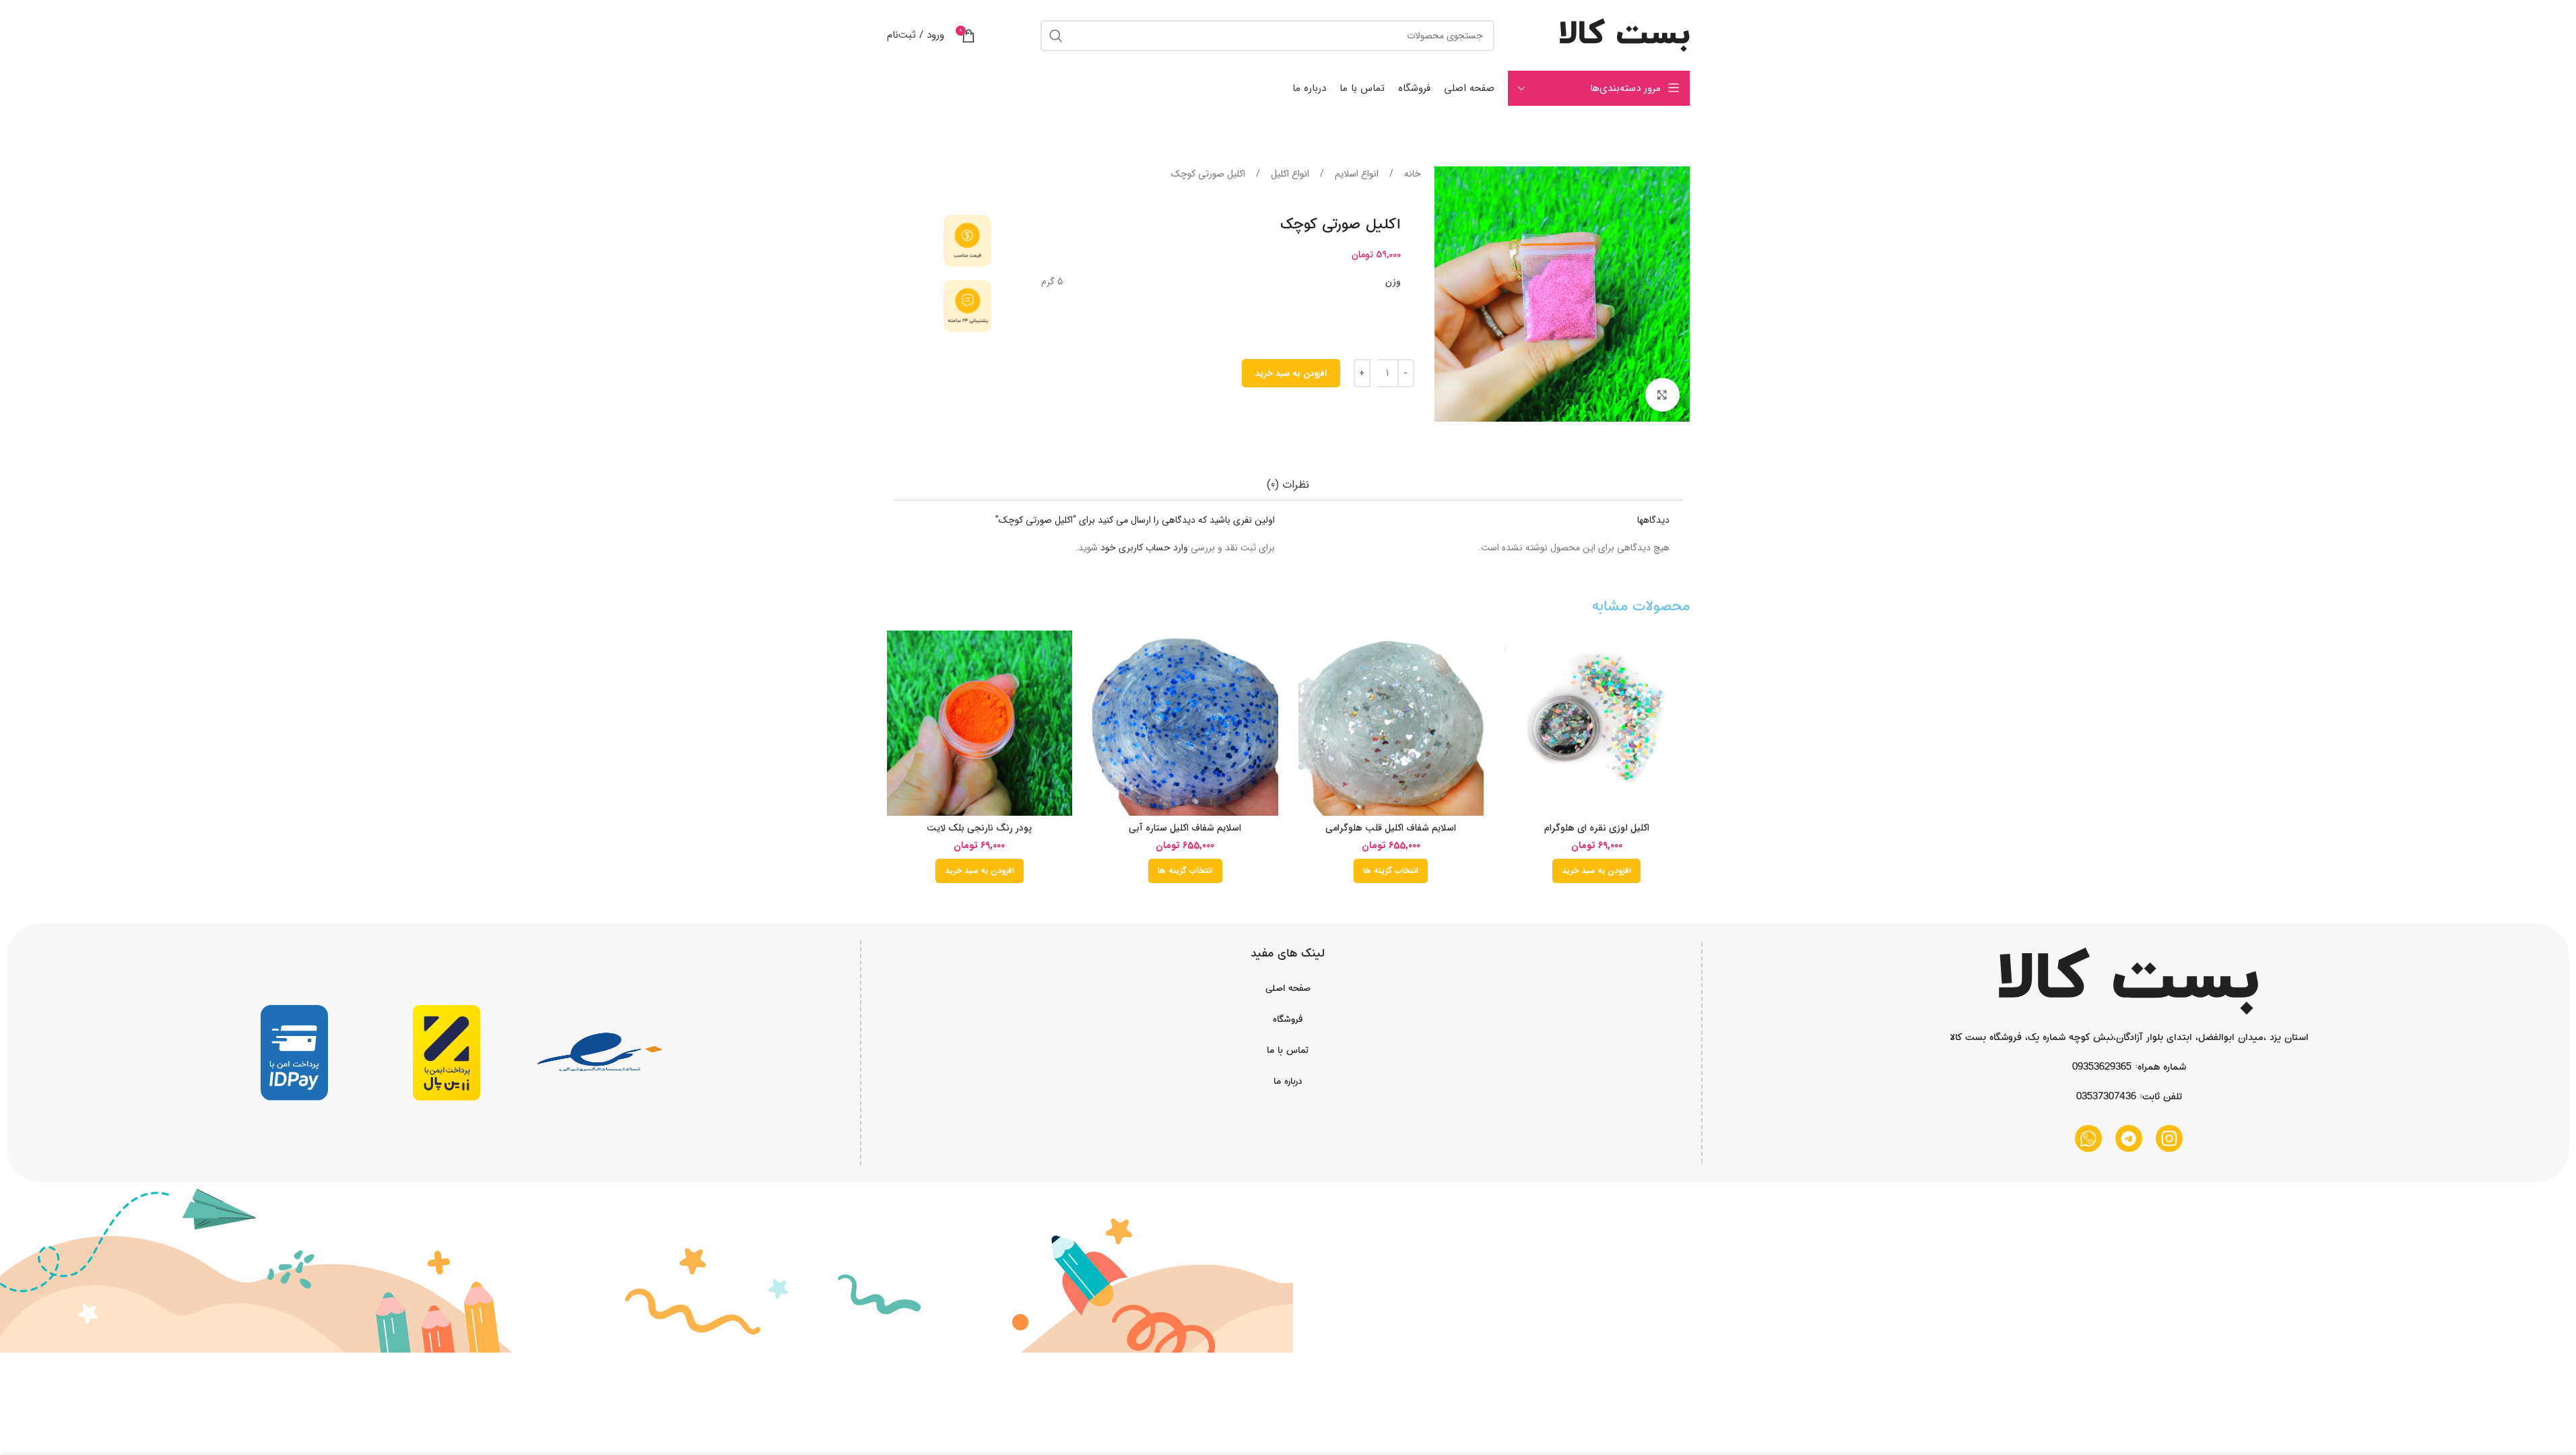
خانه (1411, 174)
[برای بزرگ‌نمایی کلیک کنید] (1662, 395)
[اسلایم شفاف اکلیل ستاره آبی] (1185, 723)
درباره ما (1288, 1081)
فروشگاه (1288, 1019)
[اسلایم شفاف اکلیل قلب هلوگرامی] (1391, 723)
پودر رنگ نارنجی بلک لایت (979, 828)
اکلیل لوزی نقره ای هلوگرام (1597, 828)
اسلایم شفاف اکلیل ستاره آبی (1185, 828)
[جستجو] (1056, 36)
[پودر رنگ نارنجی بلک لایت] (980, 723)
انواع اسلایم (1355, 174)
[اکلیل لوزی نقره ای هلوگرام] (1597, 723)
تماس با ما (1288, 1050)
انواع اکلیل (1289, 174)
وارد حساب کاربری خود (1144, 548)
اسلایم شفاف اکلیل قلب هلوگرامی (1391, 828)
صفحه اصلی (1288, 988)
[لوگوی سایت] (1625, 35)
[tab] (1288, 485)
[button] (1596, 871)
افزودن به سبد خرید (1291, 374)
